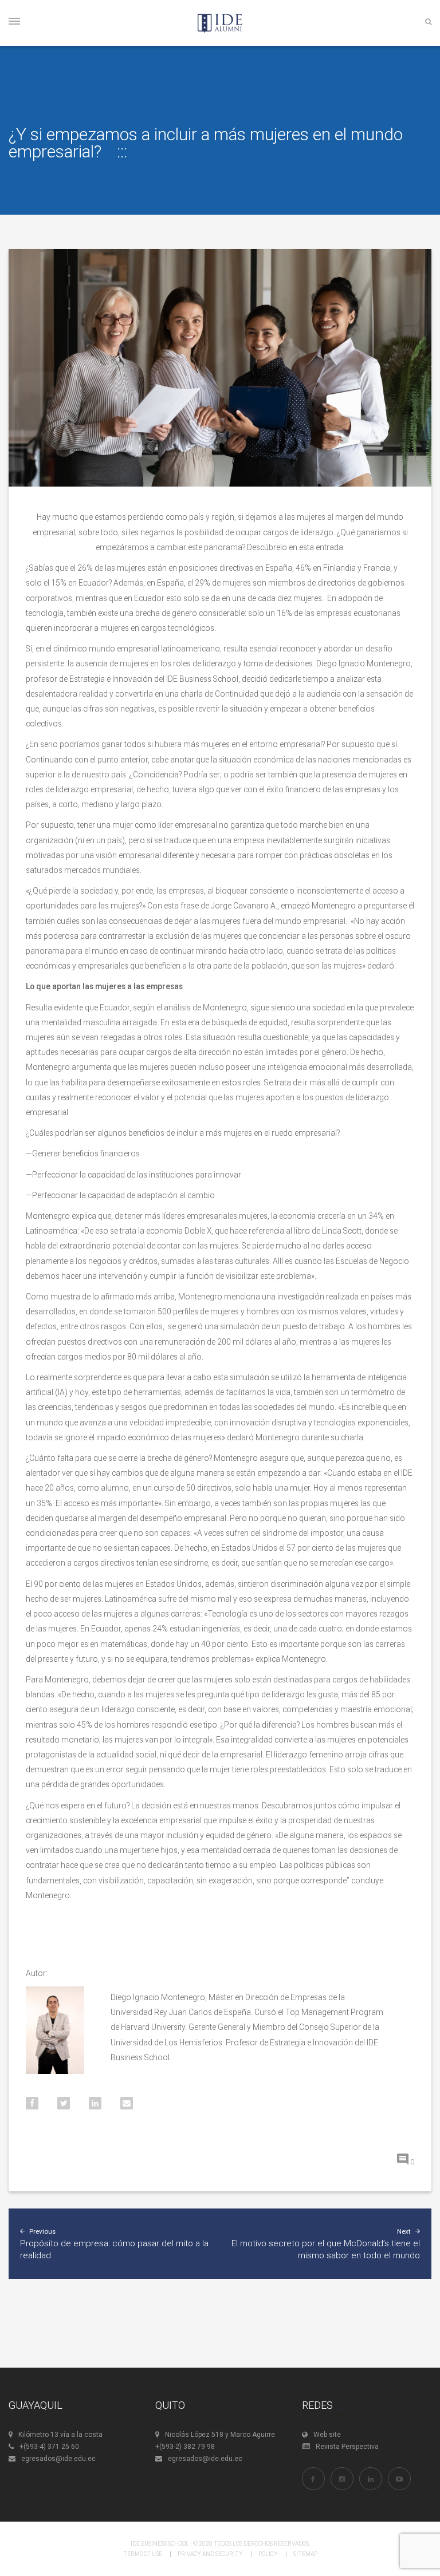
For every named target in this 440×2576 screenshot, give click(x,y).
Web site (327, 2435)
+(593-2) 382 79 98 (185, 2447)
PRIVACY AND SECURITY (210, 2554)
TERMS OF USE (143, 2554)
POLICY (268, 2554)
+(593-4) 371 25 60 (49, 2447)
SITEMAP (305, 2554)
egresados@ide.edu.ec (58, 2459)
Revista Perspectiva (347, 2447)
